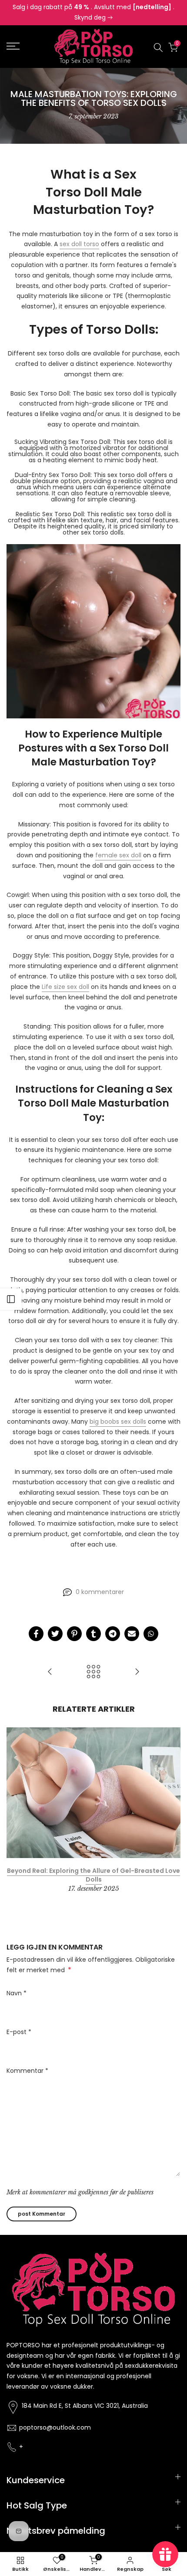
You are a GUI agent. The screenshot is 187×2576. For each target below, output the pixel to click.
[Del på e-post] (132, 1634)
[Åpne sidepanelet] (11, 1299)
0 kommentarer (100, 1592)
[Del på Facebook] (36, 1634)
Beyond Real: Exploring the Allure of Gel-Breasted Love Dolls (93, 1875)
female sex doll (118, 855)
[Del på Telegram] (113, 1634)
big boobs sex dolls (118, 1422)
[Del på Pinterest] (74, 1634)
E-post (19, 2032)
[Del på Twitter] (55, 1634)
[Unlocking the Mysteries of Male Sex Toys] (137, 1672)
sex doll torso (79, 244)
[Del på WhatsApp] (151, 1634)
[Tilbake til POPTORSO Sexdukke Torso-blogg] (93, 1672)
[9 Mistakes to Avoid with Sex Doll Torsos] (50, 1672)
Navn (17, 1993)
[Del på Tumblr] (93, 1634)
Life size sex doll (65, 987)
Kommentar (27, 2071)
